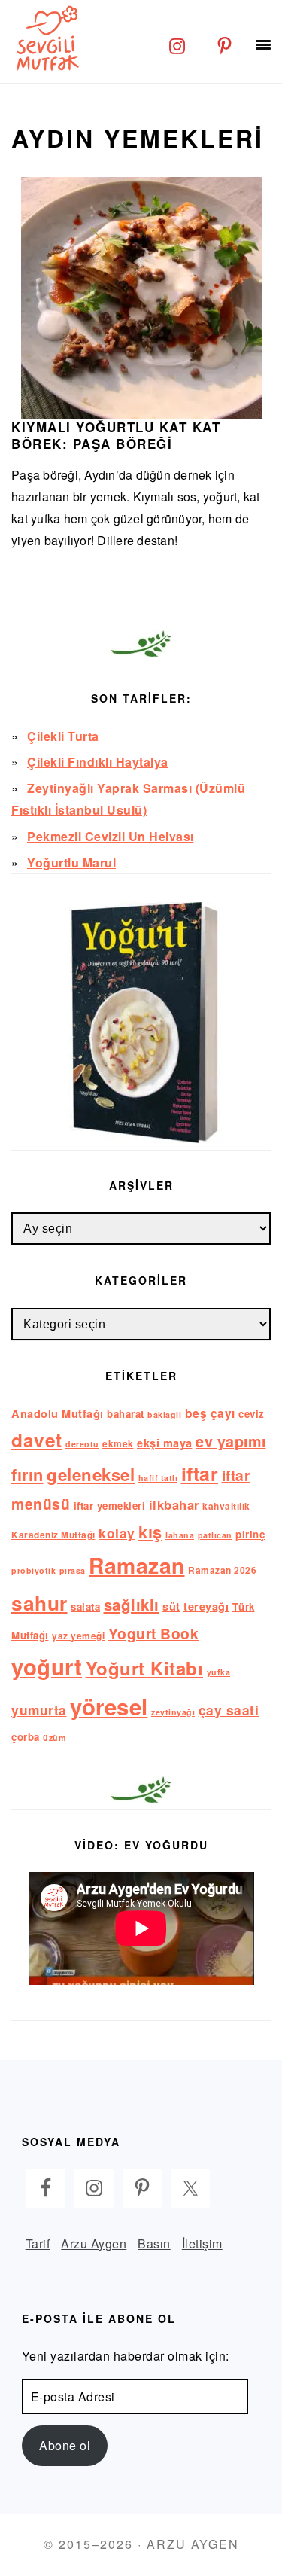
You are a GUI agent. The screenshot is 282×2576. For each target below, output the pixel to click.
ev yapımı (231, 1441)
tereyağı (206, 1606)
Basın (154, 2244)
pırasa (73, 1570)
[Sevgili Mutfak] (45, 38)
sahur (39, 1603)
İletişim (202, 2244)
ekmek (118, 1444)
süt (171, 1606)
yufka (219, 1672)
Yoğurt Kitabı (145, 1668)
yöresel (109, 1706)
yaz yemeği (78, 1636)
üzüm (54, 1738)
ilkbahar (174, 1504)
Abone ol (65, 2445)
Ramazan (137, 1565)
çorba (26, 1737)
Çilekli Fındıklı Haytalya (98, 762)
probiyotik (33, 1570)
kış (150, 1532)
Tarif (38, 2244)
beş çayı (210, 1413)
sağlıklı (132, 1604)
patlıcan (215, 1535)
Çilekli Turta (63, 736)
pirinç (250, 1534)
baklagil (164, 1415)
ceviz (252, 1414)
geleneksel (91, 1474)
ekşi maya (165, 1443)
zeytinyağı (173, 1712)
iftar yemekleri (110, 1506)
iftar (200, 1474)
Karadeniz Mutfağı (53, 1535)
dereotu (82, 1444)
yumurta (39, 1710)
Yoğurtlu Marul (71, 863)
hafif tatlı (158, 1478)
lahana (180, 1535)
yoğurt (47, 1666)
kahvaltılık (226, 1506)
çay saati (229, 1710)
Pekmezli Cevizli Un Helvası (111, 836)
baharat (126, 1414)
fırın (27, 1474)
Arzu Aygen (94, 2244)
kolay (117, 1533)
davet (37, 1440)
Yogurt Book (154, 1633)
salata (85, 1607)
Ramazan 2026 (222, 1570)
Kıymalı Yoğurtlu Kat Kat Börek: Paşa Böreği (116, 435)
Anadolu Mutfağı (58, 1413)
